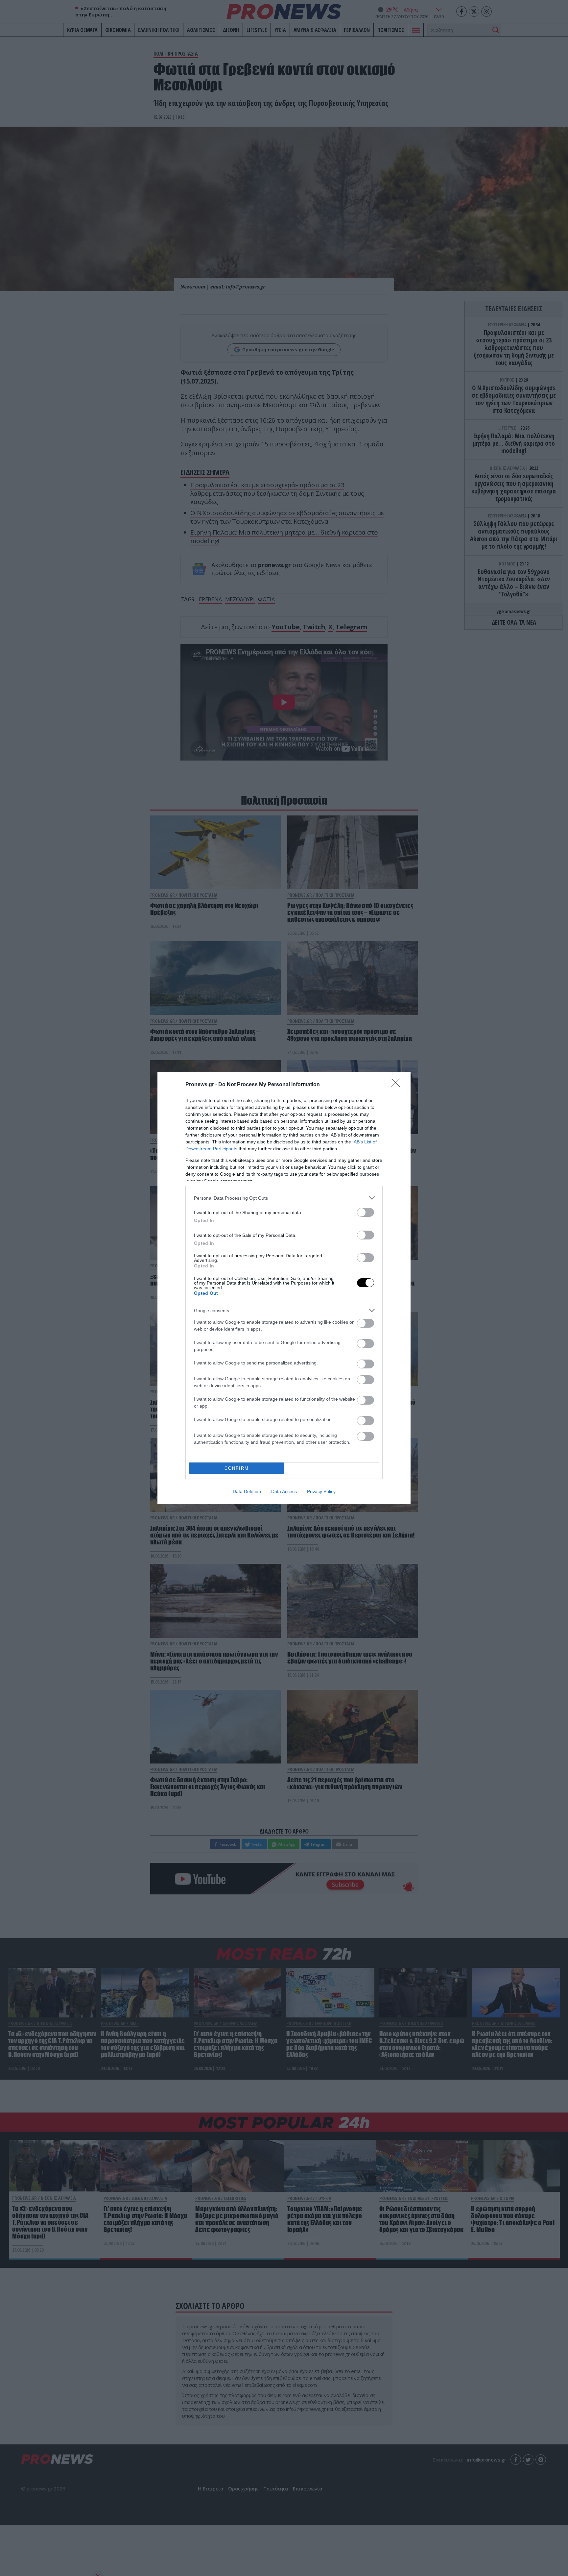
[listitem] (284, 1198)
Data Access (284, 1491)
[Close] (398, 1085)
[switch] (366, 1212)
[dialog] (284, 1288)
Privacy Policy (321, 1491)
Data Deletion (247, 1491)
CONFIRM (237, 1468)
